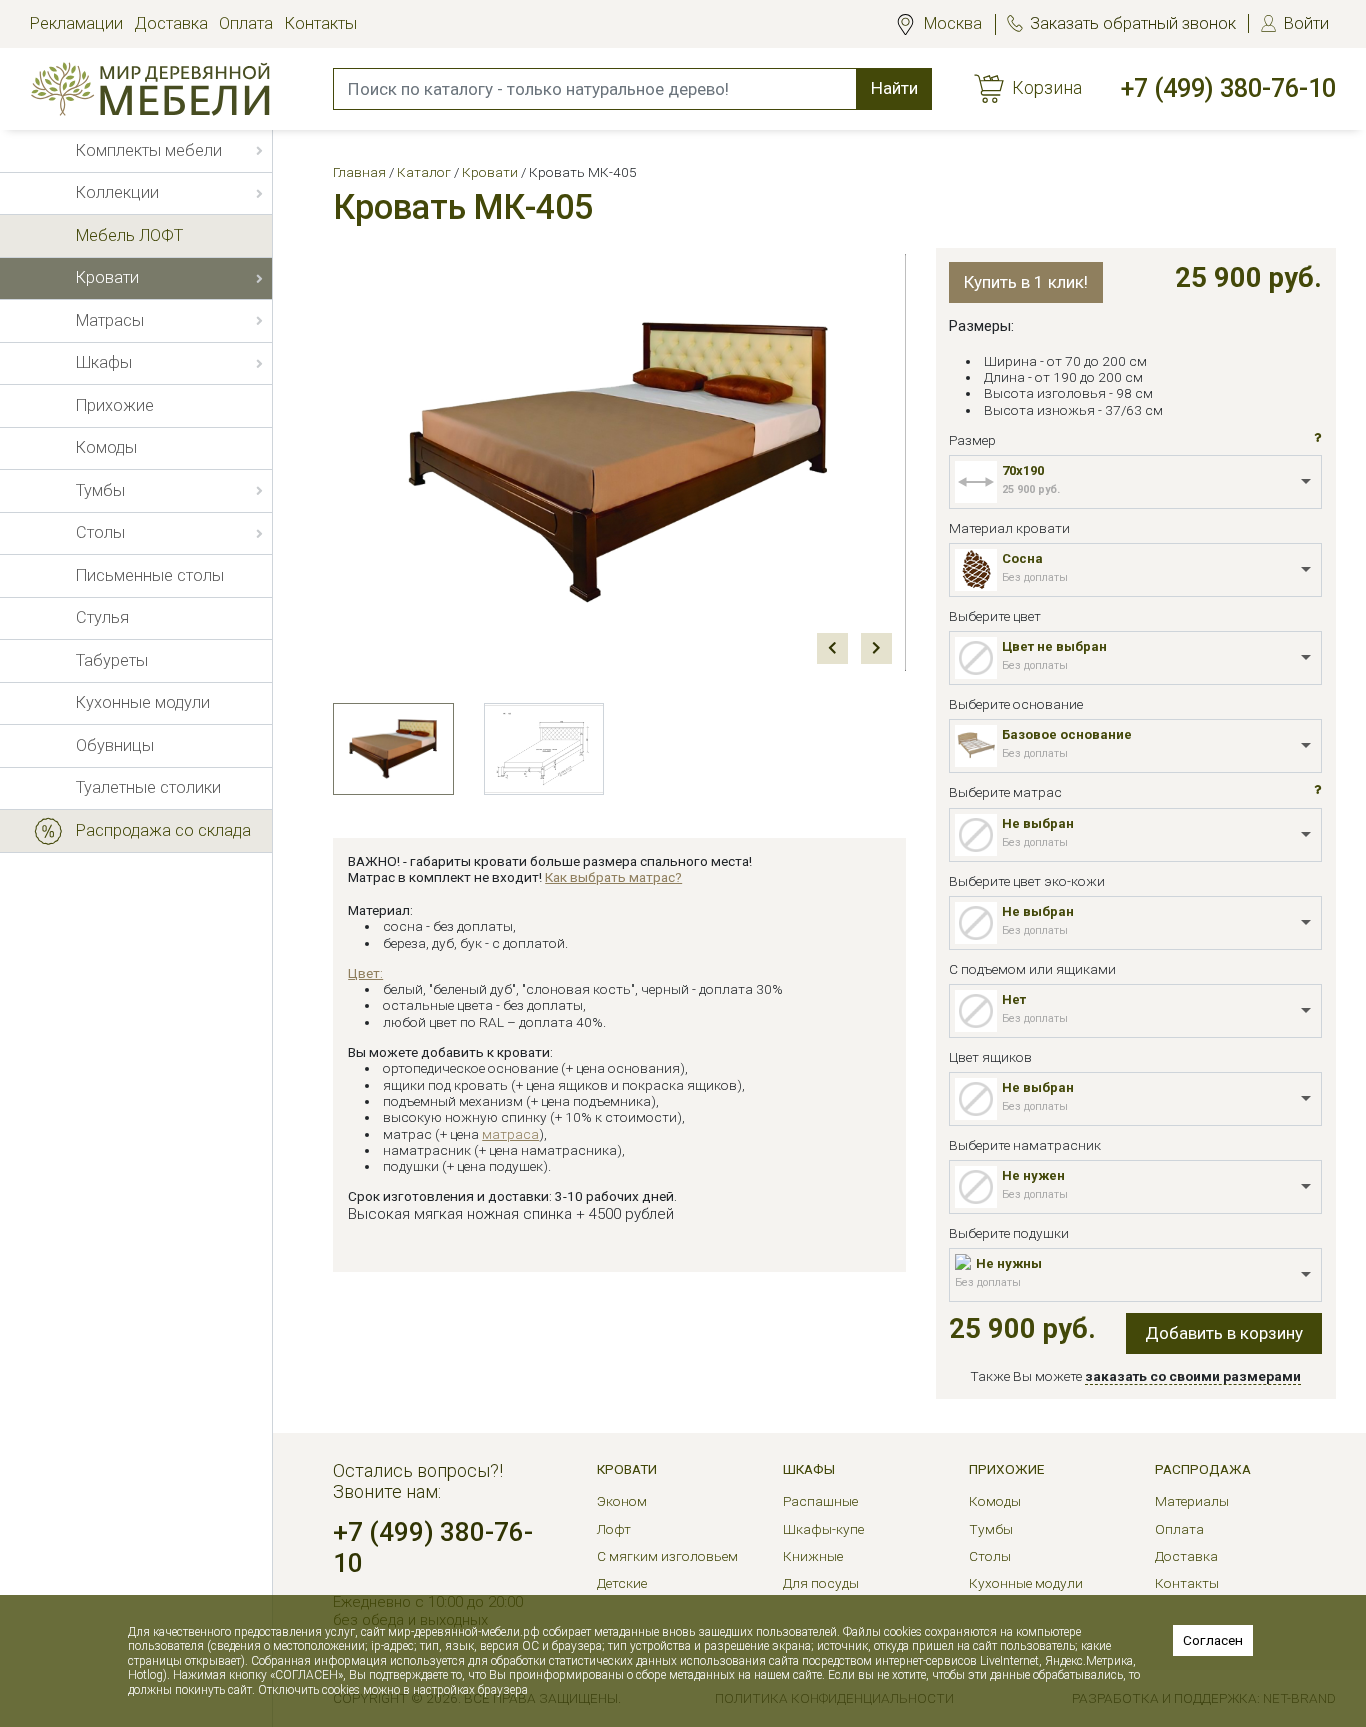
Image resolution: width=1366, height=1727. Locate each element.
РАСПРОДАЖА (1203, 1469)
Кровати (627, 1469)
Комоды (995, 1501)
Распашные (820, 1501)
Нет (1014, 999)
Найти (894, 88)
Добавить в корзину (1224, 1333)
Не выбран (1038, 823)
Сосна (1022, 558)
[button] (1318, 437)
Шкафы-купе (823, 1529)
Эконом (622, 1501)
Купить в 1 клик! (1026, 282)
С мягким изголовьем (667, 1556)
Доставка (171, 23)
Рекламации (76, 23)
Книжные (813, 1556)
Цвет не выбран (1054, 646)
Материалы (1192, 1501)
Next (876, 648)
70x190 (1023, 470)
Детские (622, 1583)
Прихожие (1006, 1469)
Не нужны (1009, 1263)
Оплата (246, 23)
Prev (832, 648)
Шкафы (809, 1469)
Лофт (614, 1529)
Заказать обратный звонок (1133, 23)
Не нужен (1033, 1175)
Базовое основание (1067, 734)
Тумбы (991, 1529)
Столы (990, 1556)
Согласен (1213, 1640)
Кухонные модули (1026, 1583)
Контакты (321, 23)
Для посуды (821, 1583)
